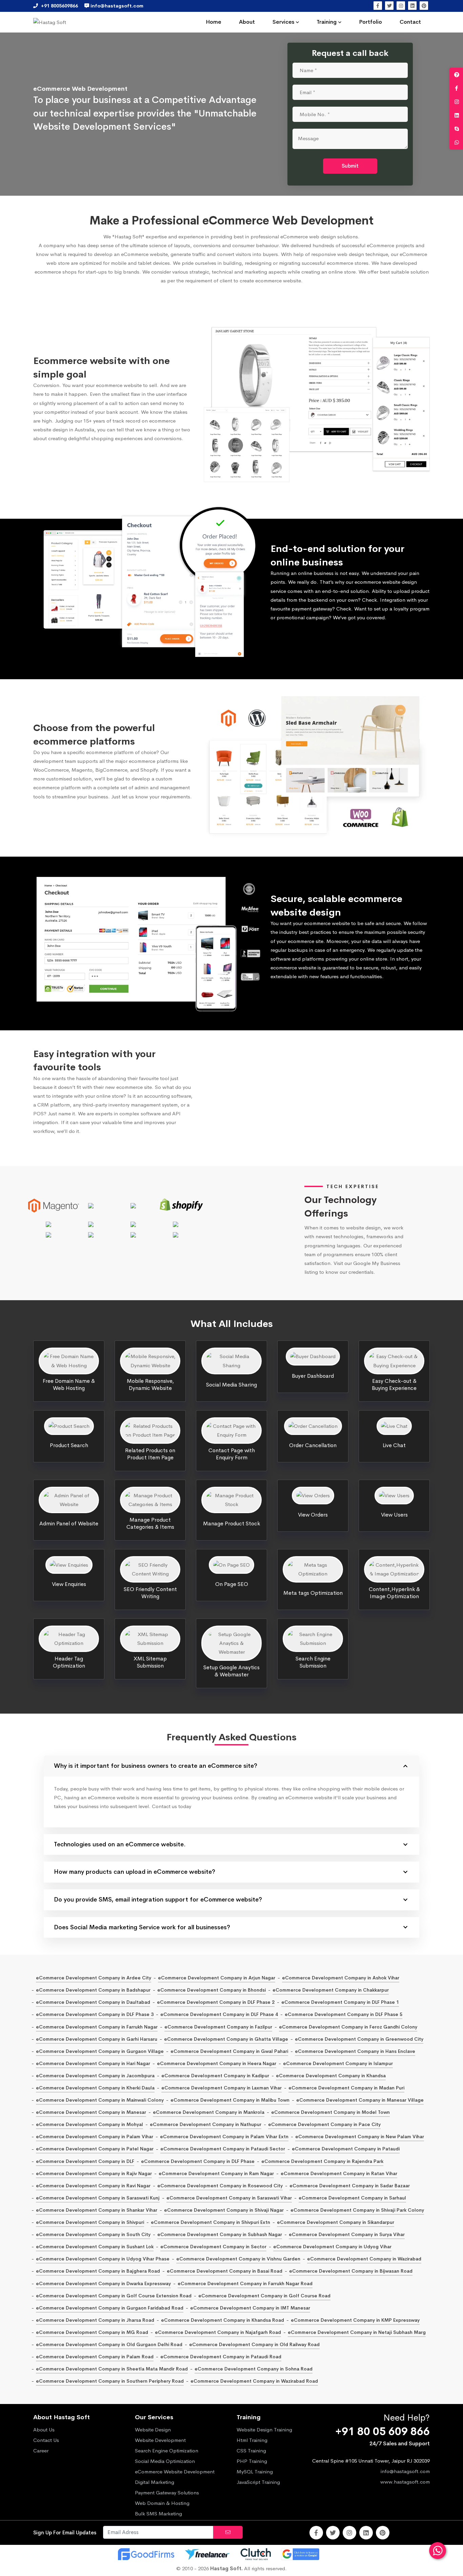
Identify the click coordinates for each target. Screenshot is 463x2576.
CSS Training (251, 2451)
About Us (44, 2430)
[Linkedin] (412, 6)
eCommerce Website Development (175, 2472)
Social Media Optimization (165, 2461)
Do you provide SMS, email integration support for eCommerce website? (158, 1899)
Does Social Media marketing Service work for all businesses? (142, 1927)
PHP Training (252, 2461)
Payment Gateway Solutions (167, 2493)
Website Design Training (264, 2430)
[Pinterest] (424, 6)
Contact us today (172, 1806)
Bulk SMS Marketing (158, 2514)
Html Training (252, 2440)
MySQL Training (255, 2472)
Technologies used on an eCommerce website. (120, 1844)
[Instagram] (401, 6)
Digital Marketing (155, 2482)
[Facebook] (378, 6)
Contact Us (46, 2440)
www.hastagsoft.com (405, 2482)
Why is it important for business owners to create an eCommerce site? (156, 1766)
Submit (350, 166)
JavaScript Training (258, 2482)
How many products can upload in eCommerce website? (135, 1872)
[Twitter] (389, 6)
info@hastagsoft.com (405, 2471)
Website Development (160, 2440)
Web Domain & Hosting (162, 2503)
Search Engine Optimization (167, 2451)
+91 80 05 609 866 (383, 2432)
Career (41, 2451)
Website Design (153, 2430)
